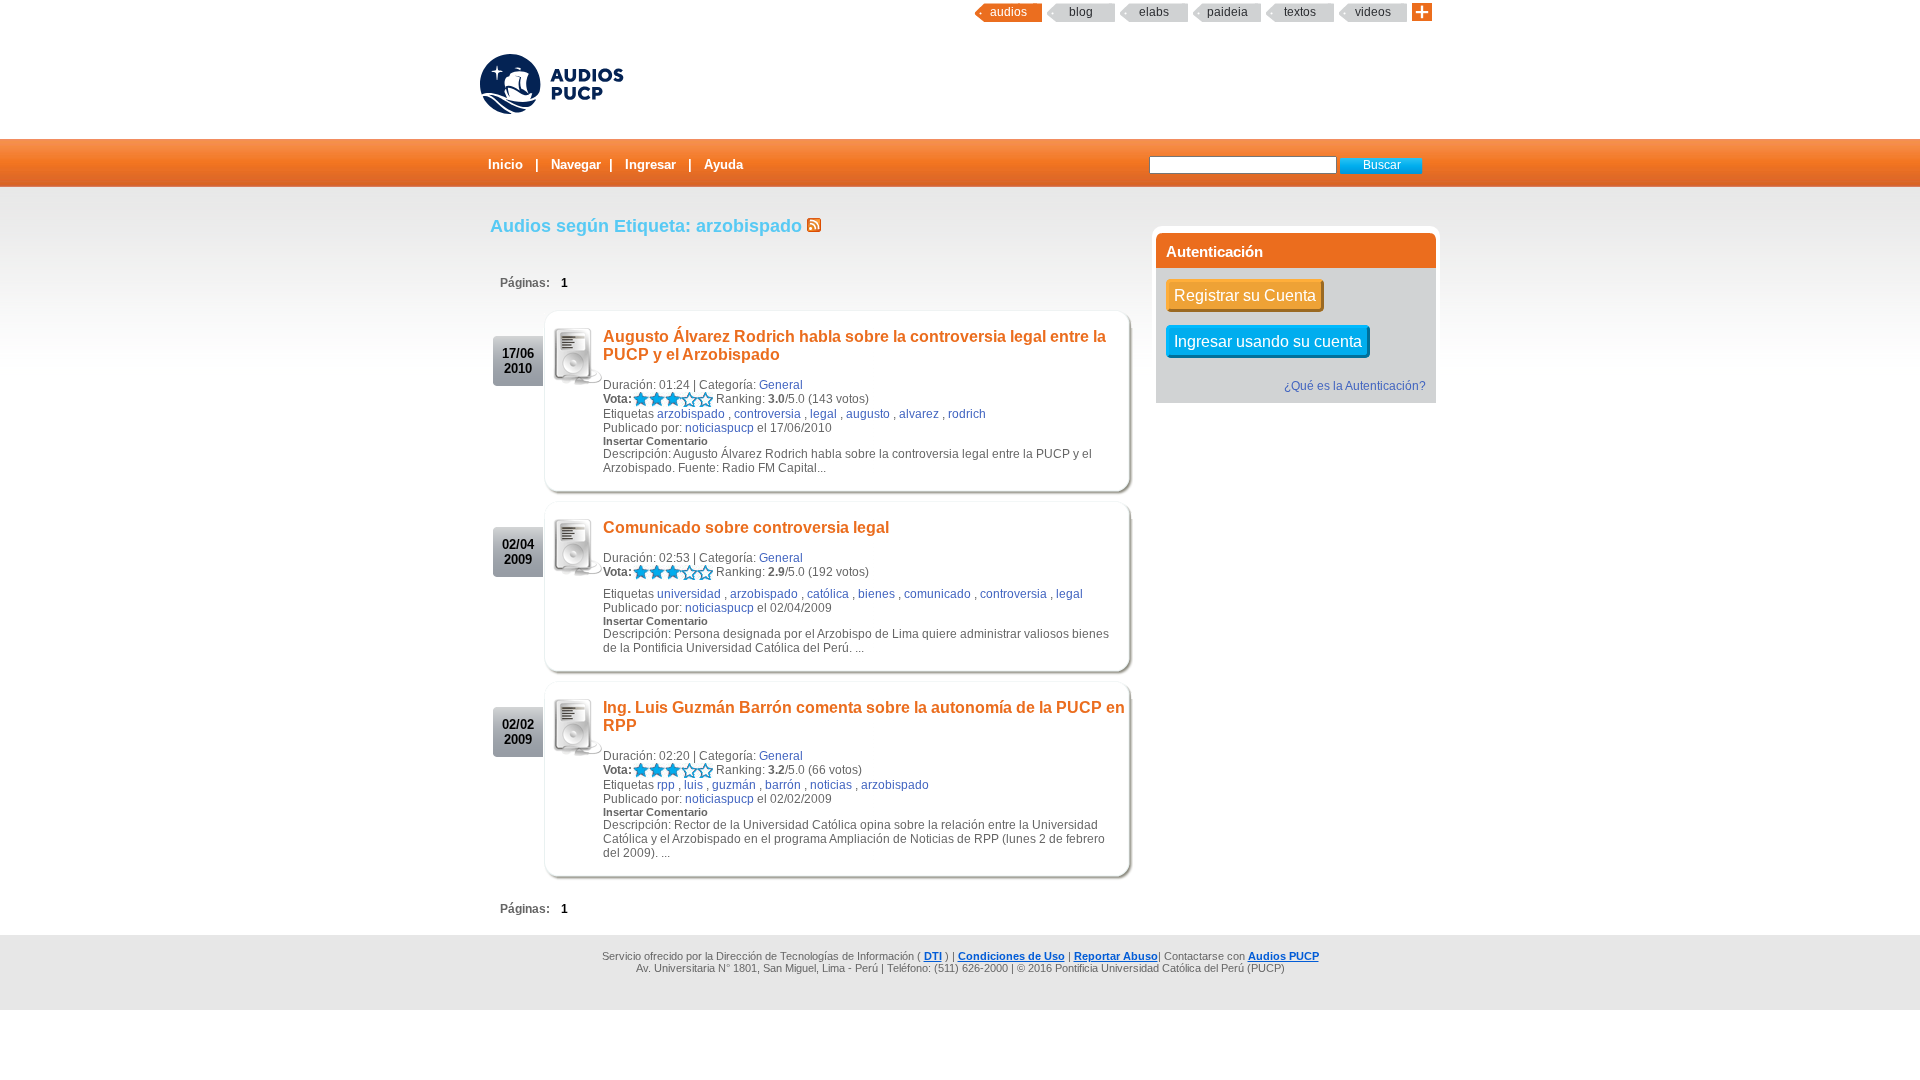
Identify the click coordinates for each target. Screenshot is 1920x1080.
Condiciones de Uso (1011, 956)
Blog (1081, 12)
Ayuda (723, 164)
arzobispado (691, 414)
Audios (1008, 12)
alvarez (919, 414)
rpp (666, 785)
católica (828, 594)
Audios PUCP (1283, 956)
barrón (783, 785)
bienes (876, 594)
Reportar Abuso (1116, 956)
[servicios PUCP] (1422, 12)
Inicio (505, 164)
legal (823, 414)
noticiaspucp (719, 428)
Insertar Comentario (655, 441)
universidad (689, 594)
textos (1300, 12)
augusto (868, 414)
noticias (831, 785)
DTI (933, 956)
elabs (1154, 12)
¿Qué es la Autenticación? (1355, 386)
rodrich (967, 414)
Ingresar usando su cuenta (1268, 341)
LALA (640, 399)
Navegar (576, 164)
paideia (1227, 12)
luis (693, 785)
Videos (1373, 12)
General (781, 385)
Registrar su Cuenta (1245, 295)
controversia (767, 414)
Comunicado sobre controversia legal (746, 527)
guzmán (734, 785)
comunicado (937, 594)
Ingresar (650, 164)
